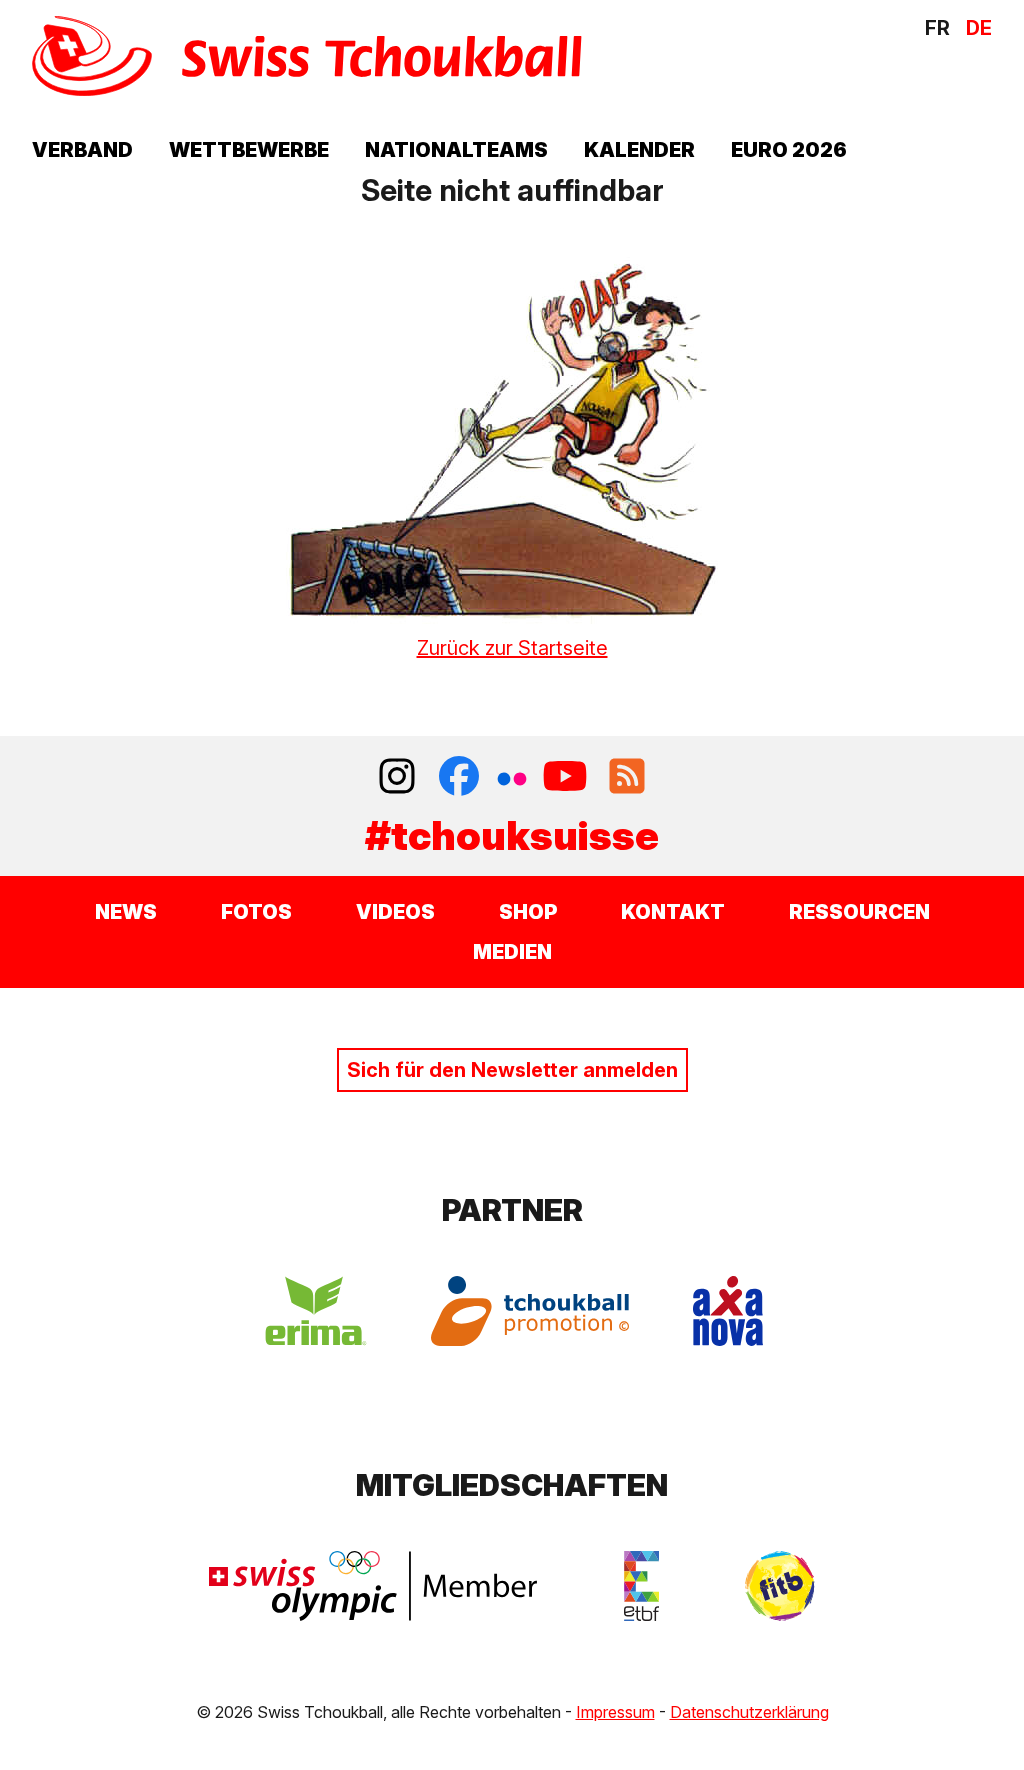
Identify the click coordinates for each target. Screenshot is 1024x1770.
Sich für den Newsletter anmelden (512, 1070)
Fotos (256, 912)
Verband (82, 150)
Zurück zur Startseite (512, 648)
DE (979, 28)
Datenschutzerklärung (749, 1712)
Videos (395, 912)
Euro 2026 (789, 150)
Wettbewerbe (249, 150)
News (126, 912)
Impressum (615, 1712)
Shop (528, 912)
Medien (512, 952)
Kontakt (673, 912)
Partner (512, 1210)
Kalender (639, 150)
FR (937, 28)
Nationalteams (456, 150)
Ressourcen (859, 912)
